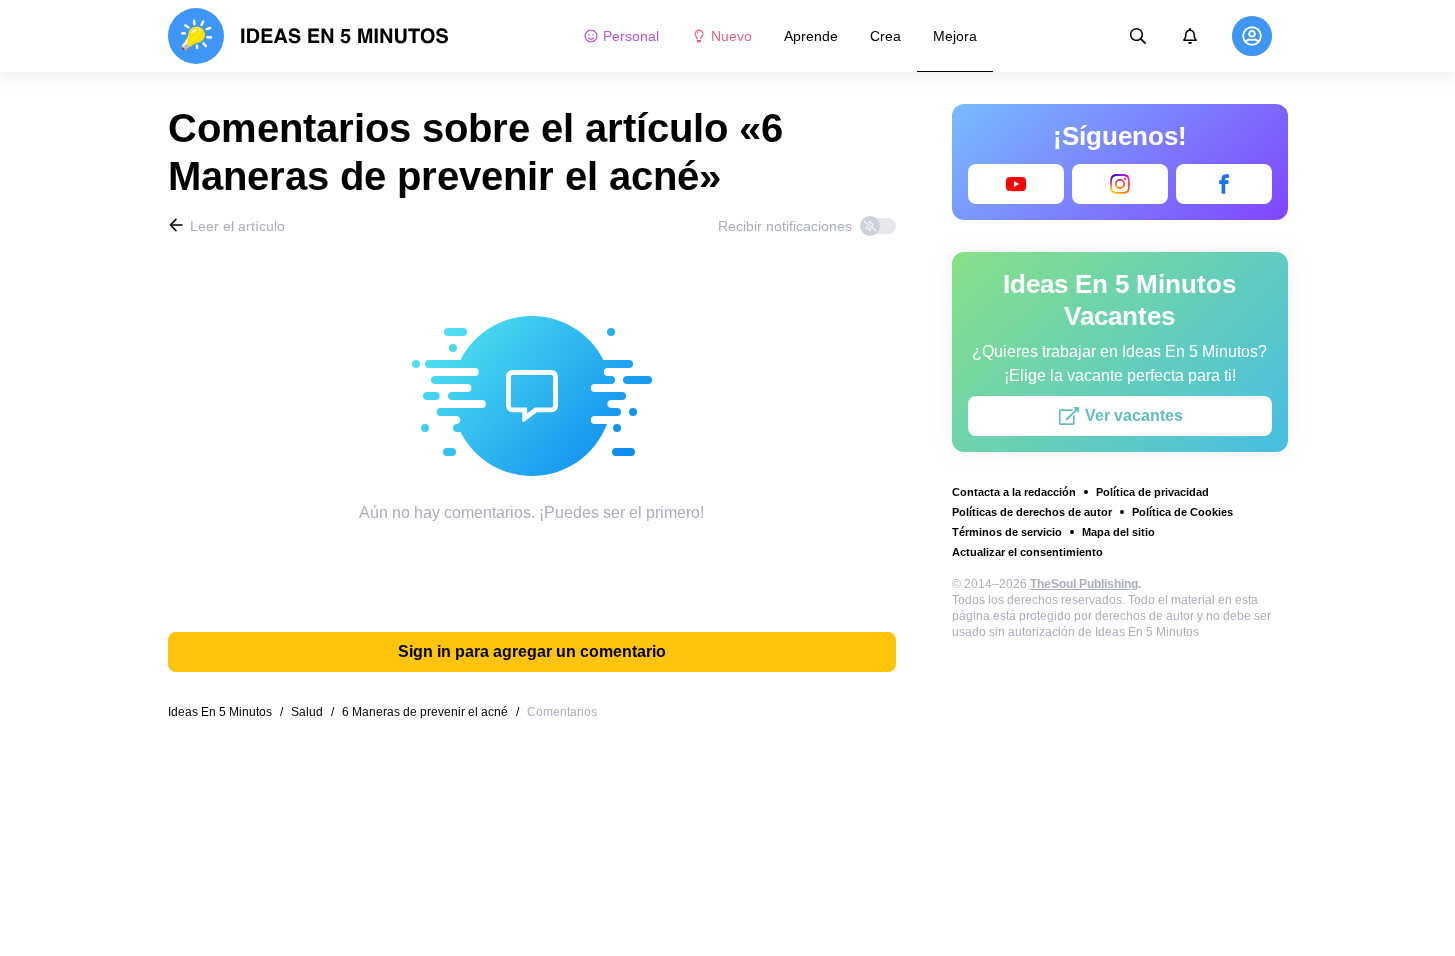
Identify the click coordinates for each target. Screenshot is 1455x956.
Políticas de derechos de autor (1032, 512)
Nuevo (731, 36)
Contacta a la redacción (1014, 492)
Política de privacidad (1152, 492)
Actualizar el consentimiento (1027, 552)
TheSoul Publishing (1084, 584)
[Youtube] (1016, 184)
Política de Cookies (1182, 512)
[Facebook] (1224, 184)
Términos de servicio (1007, 532)
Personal (631, 36)
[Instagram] (1120, 184)
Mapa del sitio (1118, 532)
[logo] (308, 36)
